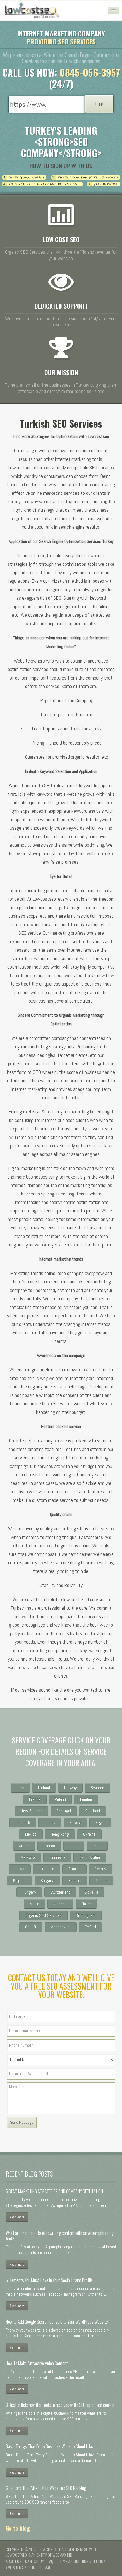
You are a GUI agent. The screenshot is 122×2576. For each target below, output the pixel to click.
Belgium (20, 1881)
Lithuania (47, 1869)
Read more (17, 2217)
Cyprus (101, 1869)
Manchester (61, 1927)
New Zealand (31, 1811)
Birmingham (86, 1915)
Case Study (34, 2561)
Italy (20, 1788)
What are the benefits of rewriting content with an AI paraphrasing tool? (60, 2236)
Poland (60, 1799)
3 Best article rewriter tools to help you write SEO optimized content (61, 2405)
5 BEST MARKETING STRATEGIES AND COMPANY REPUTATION (54, 2191)
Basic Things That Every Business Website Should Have (51, 2446)
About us (13, 2561)
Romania (60, 1904)
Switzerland (60, 1892)
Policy (100, 2561)
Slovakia (91, 1892)
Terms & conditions (74, 2561)
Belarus (75, 1881)
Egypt (100, 1823)
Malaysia (28, 1857)
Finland (44, 1788)
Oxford (90, 1927)
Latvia (20, 1869)
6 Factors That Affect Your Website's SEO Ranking (46, 2488)
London (86, 1799)
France (35, 1799)
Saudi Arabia (90, 1857)
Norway (70, 1788)
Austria (101, 1881)
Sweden (97, 1788)
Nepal (74, 1846)
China (97, 1846)
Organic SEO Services (43, 1915)
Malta (34, 1904)
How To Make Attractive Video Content (37, 2363)
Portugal (64, 1811)
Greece (49, 1846)
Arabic (24, 1846)
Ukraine (89, 1834)
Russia (75, 1823)
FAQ (51, 2561)
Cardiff (31, 1927)
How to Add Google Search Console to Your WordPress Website (57, 2322)
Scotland (92, 1811)
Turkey (50, 1823)
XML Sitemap (16, 2568)
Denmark (23, 1823)
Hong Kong (60, 1834)
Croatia (74, 1869)
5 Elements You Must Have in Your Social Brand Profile (49, 2280)
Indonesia (57, 1857)
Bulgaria (47, 1881)
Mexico (31, 1834)
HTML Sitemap (40, 2568)
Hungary (29, 1892)
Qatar (86, 1904)
